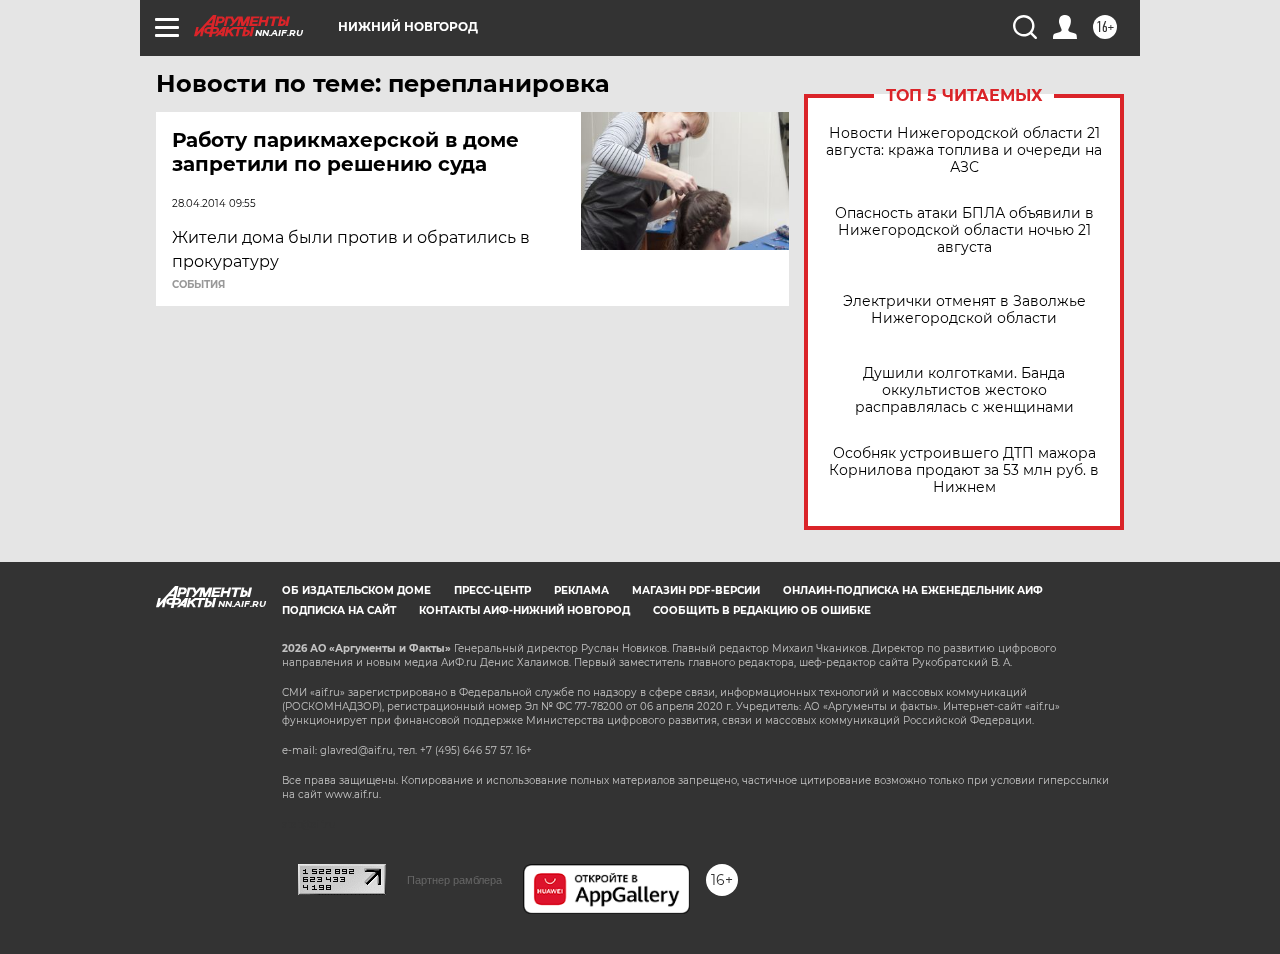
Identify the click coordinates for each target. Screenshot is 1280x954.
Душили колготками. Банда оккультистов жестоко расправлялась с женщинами (964, 390)
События (198, 285)
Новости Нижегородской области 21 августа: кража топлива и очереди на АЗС (964, 150)
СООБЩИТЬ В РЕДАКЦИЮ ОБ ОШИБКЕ (762, 610)
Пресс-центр (492, 590)
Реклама (581, 590)
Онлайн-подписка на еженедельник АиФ (913, 590)
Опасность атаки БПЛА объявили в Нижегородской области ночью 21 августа (964, 230)
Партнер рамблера (454, 880)
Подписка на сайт (339, 610)
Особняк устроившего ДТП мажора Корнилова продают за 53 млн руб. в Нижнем (964, 470)
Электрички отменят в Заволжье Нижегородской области (964, 310)
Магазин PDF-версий (696, 590)
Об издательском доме (356, 590)
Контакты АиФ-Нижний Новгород (524, 610)
